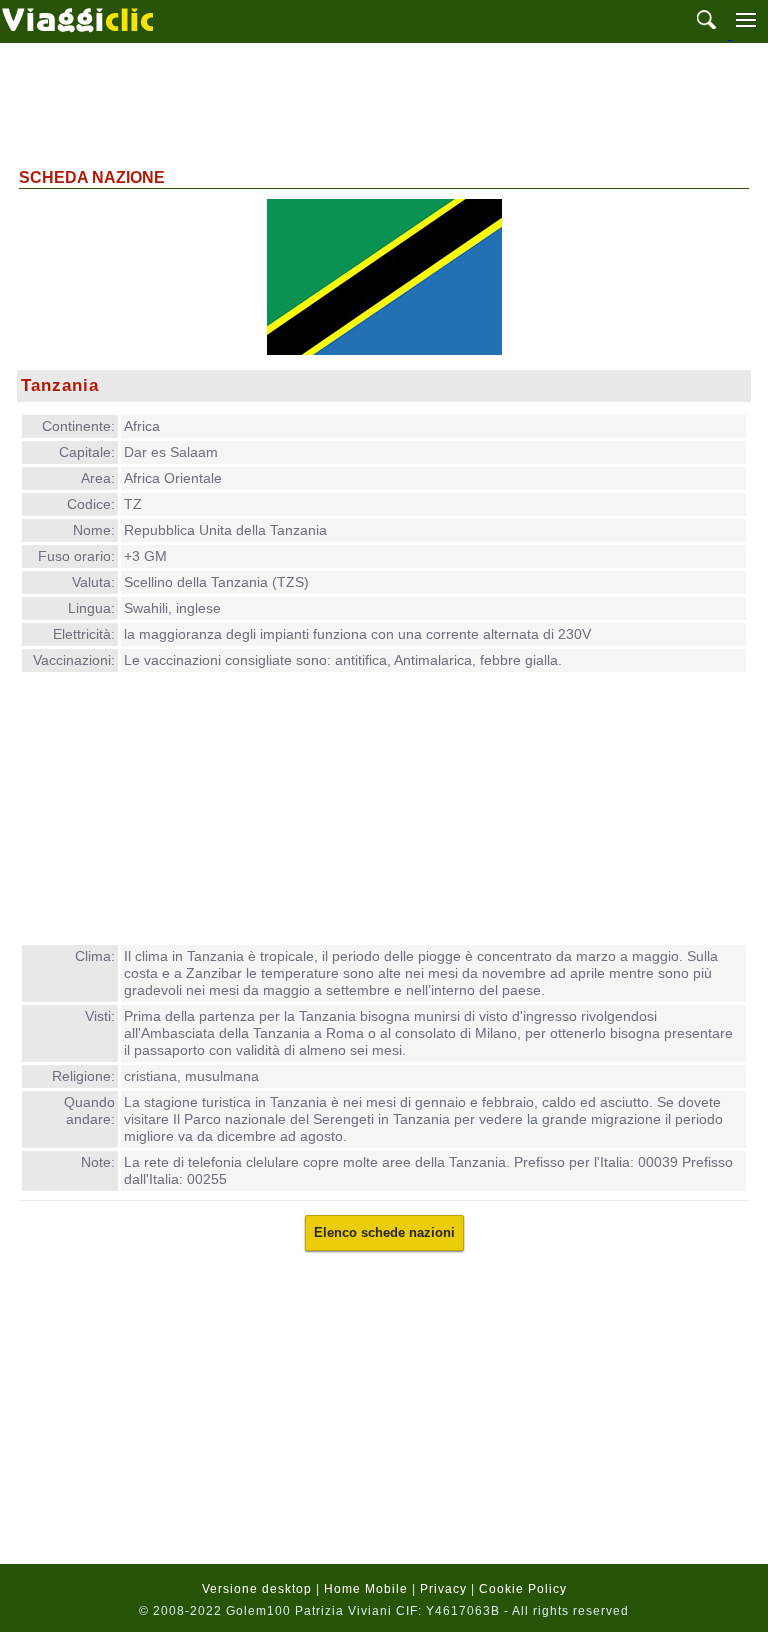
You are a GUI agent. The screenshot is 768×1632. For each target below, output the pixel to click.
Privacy (443, 1589)
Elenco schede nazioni (384, 1232)
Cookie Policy (523, 1589)
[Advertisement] (384, 103)
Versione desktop (257, 1589)
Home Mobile (366, 1589)
